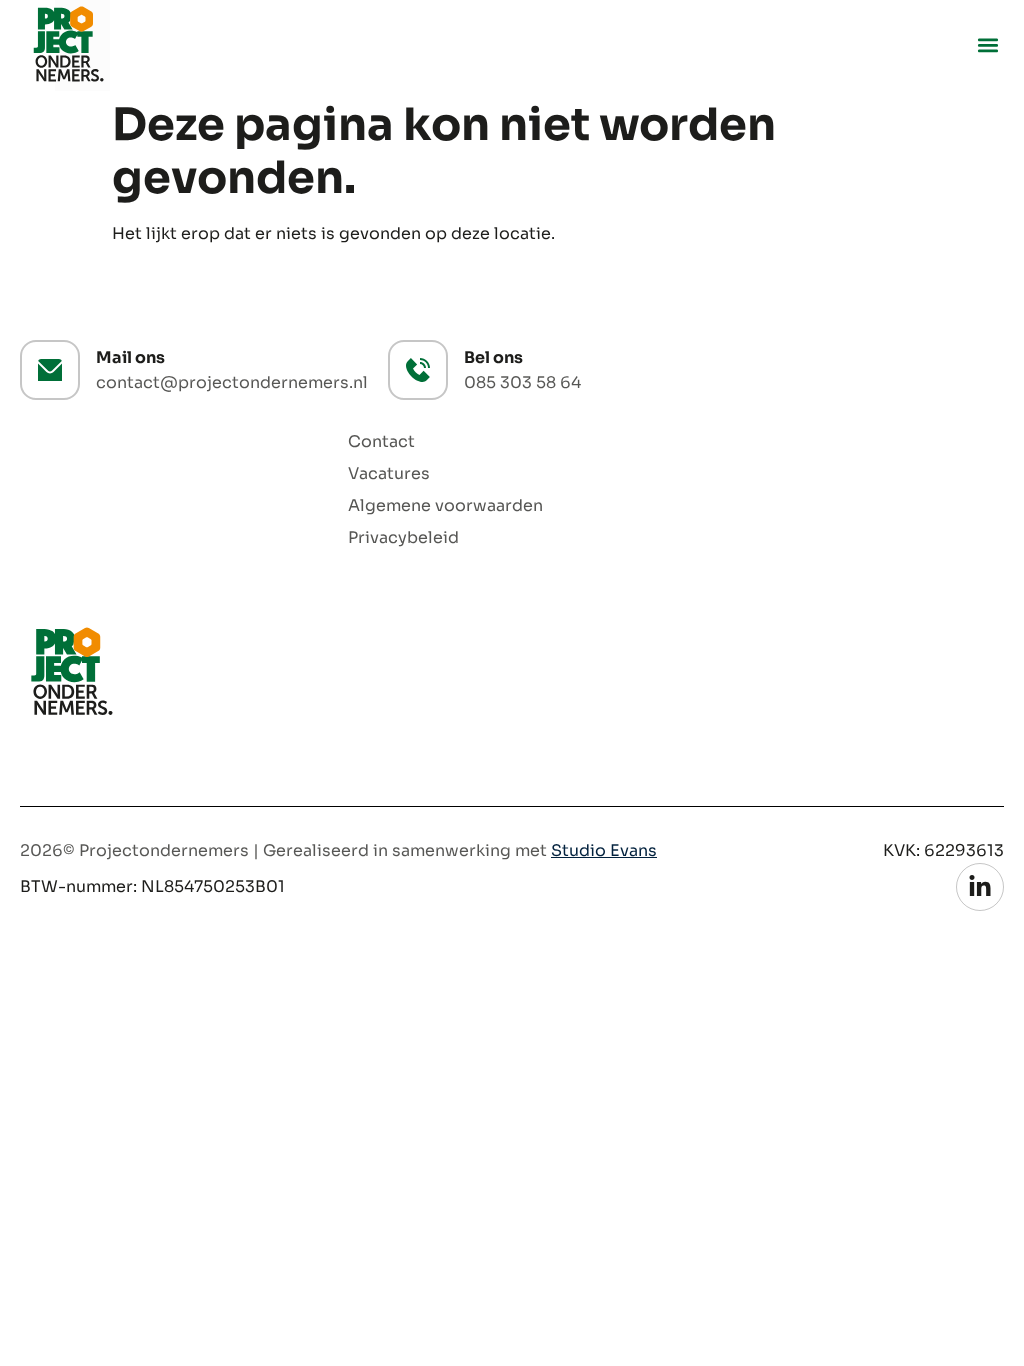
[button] (987, 45)
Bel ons (493, 357)
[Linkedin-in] (980, 887)
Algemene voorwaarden (445, 506)
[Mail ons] (50, 370)
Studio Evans (604, 850)
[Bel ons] (418, 370)
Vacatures (389, 474)
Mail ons (130, 357)
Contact (381, 442)
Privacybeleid (403, 538)
